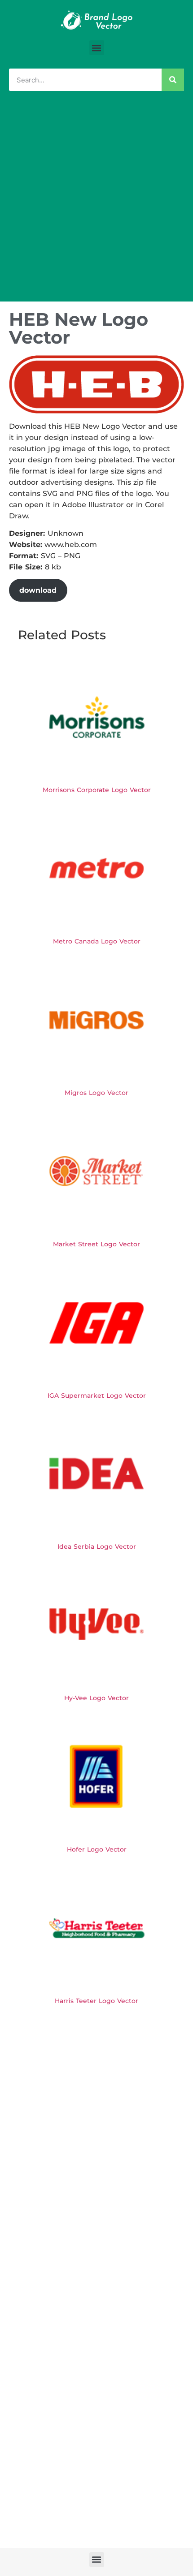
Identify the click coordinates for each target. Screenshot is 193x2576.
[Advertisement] (96, 201)
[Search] (173, 80)
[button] (97, 48)
